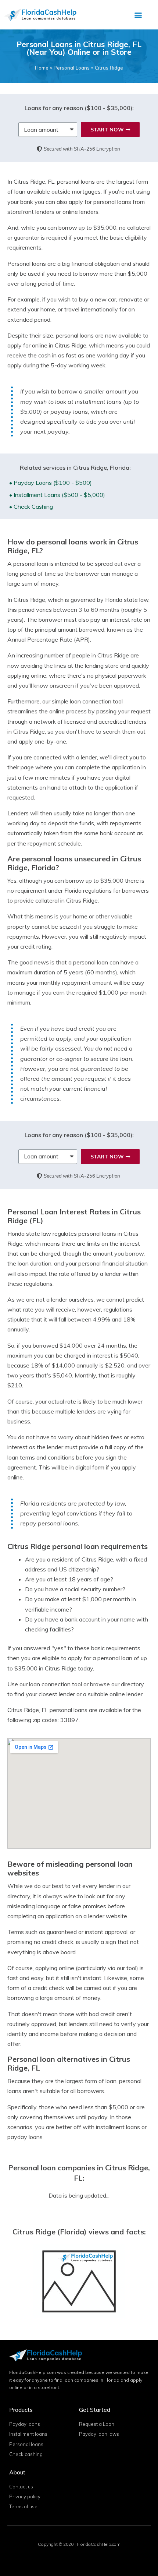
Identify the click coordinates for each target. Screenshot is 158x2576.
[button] (138, 15)
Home (42, 68)
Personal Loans (72, 68)
